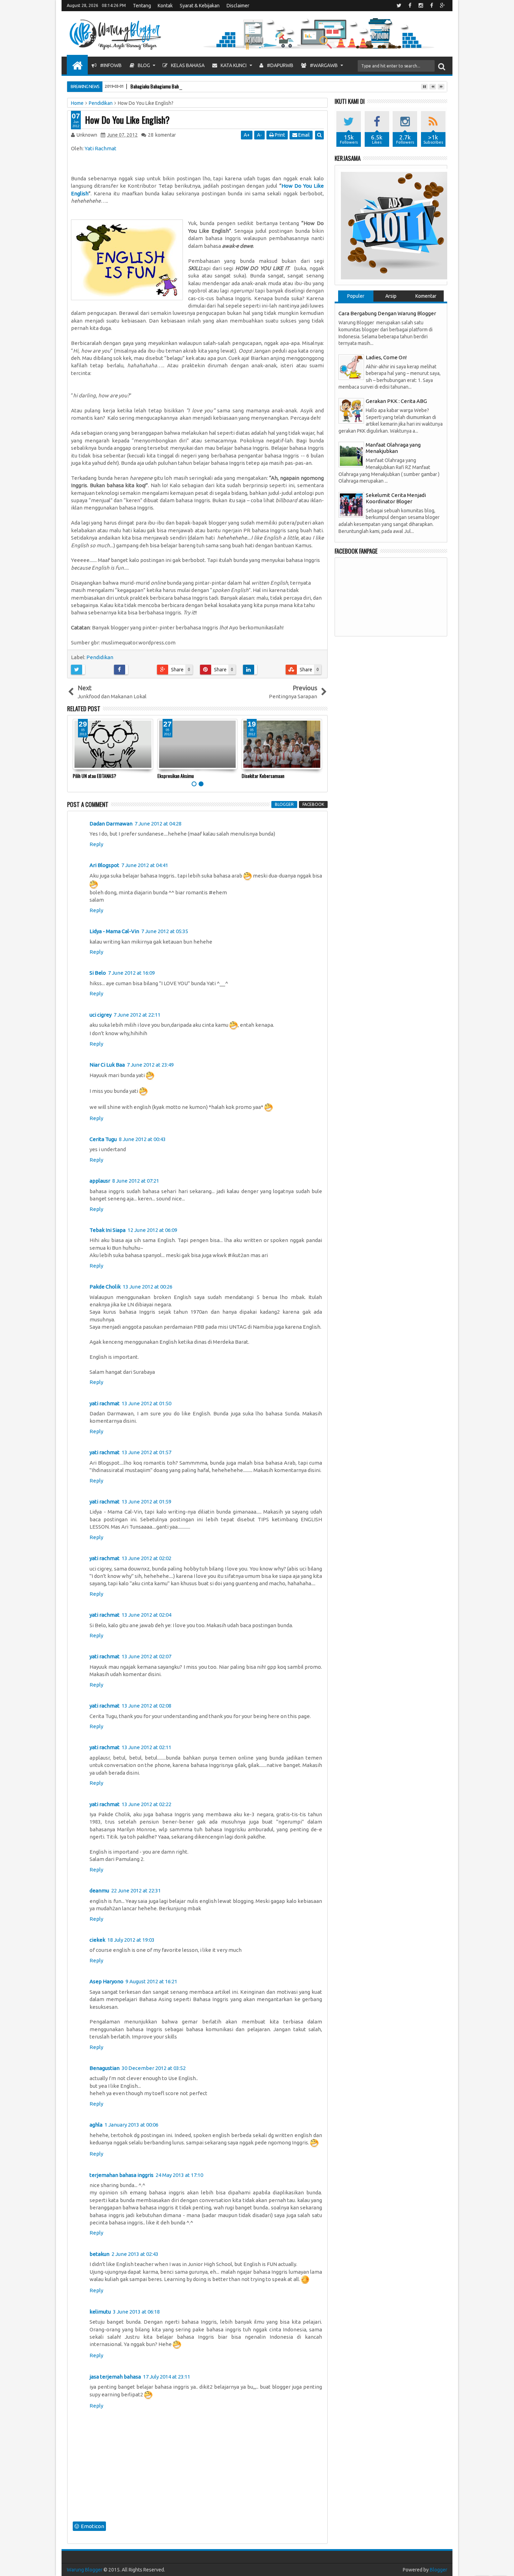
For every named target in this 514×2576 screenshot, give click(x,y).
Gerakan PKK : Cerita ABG (396, 401)
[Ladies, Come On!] (351, 366)
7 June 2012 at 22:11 (137, 1015)
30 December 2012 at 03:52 (154, 2068)
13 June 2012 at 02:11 (147, 1747)
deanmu (99, 1890)
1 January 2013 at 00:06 (131, 2125)
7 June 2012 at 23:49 (150, 1065)
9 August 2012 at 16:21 (151, 1981)
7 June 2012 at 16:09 (131, 973)
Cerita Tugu (103, 1139)
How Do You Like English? (127, 120)
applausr (100, 1181)
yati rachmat (105, 1403)
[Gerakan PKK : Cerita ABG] (351, 410)
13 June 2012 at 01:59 (147, 1502)
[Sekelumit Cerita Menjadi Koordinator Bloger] (351, 504)
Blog (143, 65)
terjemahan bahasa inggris (122, 2175)
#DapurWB (280, 65)
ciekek (97, 1940)
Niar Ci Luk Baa (107, 1065)
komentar (162, 135)
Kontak (165, 6)
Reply (96, 844)
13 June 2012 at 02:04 (147, 1615)
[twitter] (399, 6)
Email (304, 135)
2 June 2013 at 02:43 (135, 2254)
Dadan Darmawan (111, 824)
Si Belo (98, 973)
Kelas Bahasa (187, 65)
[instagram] (421, 6)
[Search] (442, 66)
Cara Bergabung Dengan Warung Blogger (387, 313)
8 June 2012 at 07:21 (136, 1181)
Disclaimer (238, 6)
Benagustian (105, 2068)
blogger (284, 804)
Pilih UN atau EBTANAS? (94, 776)
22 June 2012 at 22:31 (136, 1890)
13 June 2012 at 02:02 (147, 1558)
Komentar (426, 296)
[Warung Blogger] (77, 65)
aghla (96, 2125)
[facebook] (410, 6)
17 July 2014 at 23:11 (167, 2377)
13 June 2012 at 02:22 (147, 1804)
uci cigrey (101, 1015)
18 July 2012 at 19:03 (131, 1940)
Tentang (142, 6)
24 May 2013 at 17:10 (179, 2175)
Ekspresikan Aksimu (176, 776)
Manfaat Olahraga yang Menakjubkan (393, 448)
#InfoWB (110, 65)
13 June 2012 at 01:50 (147, 1403)
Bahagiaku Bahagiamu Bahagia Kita (163, 86)
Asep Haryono (106, 1981)
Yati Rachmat (101, 148)
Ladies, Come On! (386, 357)
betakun (99, 2254)
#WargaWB (323, 65)
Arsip (391, 296)
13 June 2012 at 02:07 (147, 1656)
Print (279, 135)
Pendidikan (100, 657)
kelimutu (100, 2312)
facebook (313, 804)
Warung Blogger (85, 2570)
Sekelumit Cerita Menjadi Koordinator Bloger (396, 498)
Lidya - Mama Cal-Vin (114, 931)
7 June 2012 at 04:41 (145, 865)
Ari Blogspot (104, 865)
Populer (356, 296)
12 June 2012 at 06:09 (152, 1230)
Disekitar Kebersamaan (263, 776)
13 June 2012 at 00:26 (148, 1287)
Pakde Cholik (105, 1287)
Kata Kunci (233, 65)
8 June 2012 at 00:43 (142, 1139)
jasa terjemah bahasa (115, 2377)
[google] (442, 6)
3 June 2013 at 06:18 (136, 2312)
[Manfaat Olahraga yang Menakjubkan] (351, 454)
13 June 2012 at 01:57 (147, 1452)
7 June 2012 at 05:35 (165, 931)
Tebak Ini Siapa (108, 1230)
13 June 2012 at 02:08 (147, 1706)
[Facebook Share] (133, 670)
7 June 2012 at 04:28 (158, 824)
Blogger (438, 2570)
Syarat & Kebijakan (200, 6)
